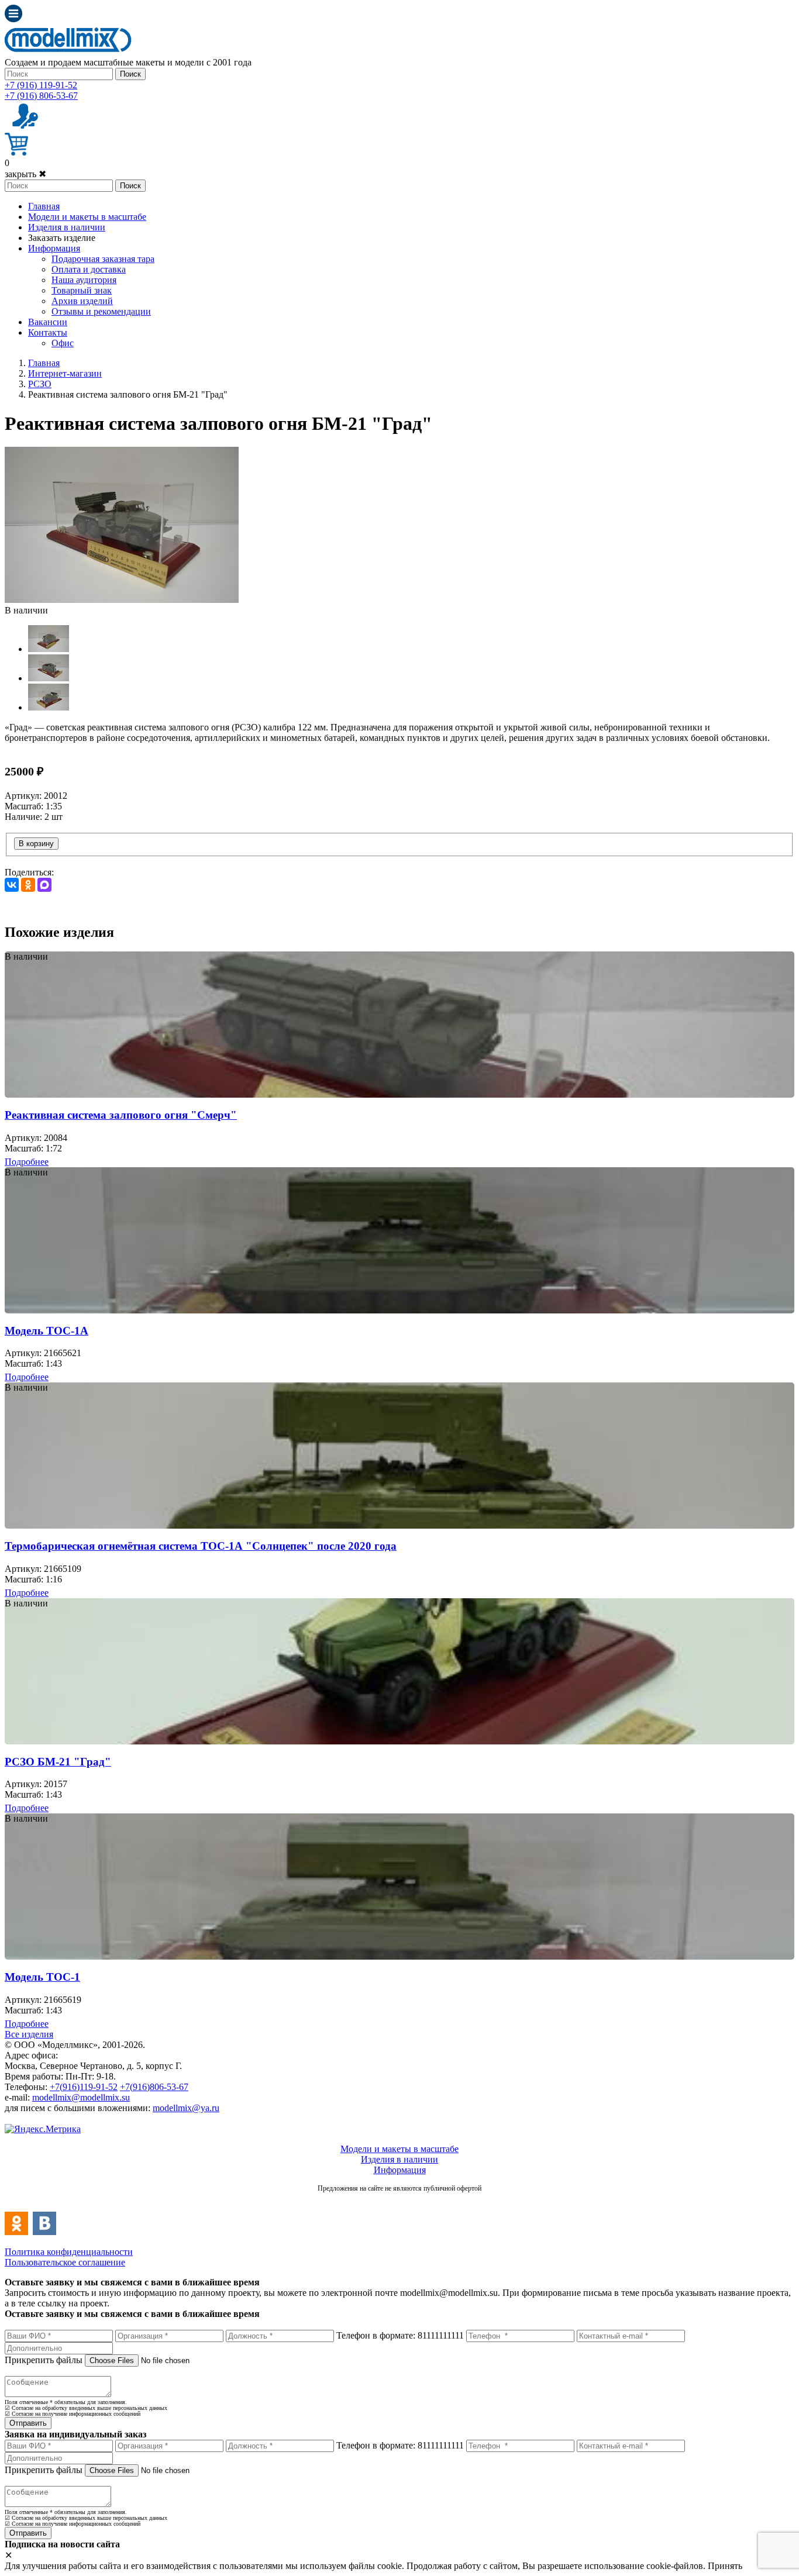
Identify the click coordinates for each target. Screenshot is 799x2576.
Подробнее (27, 1162)
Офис (63, 343)
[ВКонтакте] (12, 885)
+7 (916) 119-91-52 (41, 85)
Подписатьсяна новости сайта (399, 2201)
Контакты (48, 332)
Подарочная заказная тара (103, 259)
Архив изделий (82, 301)
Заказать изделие (62, 238)
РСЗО (40, 384)
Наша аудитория (84, 280)
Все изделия (29, 2034)
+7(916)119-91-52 (84, 2087)
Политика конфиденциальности (69, 2252)
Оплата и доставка (89, 269)
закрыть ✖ (25, 174)
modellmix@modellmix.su (81, 2097)
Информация (54, 248)
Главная (44, 206)
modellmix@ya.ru (186, 2108)
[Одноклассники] (28, 885)
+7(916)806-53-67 (154, 2087)
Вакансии (48, 322)
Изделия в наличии (67, 227)
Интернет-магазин (65, 373)
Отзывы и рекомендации (101, 311)
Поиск (130, 74)
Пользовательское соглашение (65, 2262)
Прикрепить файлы (44, 2360)
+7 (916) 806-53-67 (41, 96)
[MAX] (44, 885)
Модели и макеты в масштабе (87, 217)
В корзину (36, 844)
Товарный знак (82, 290)
